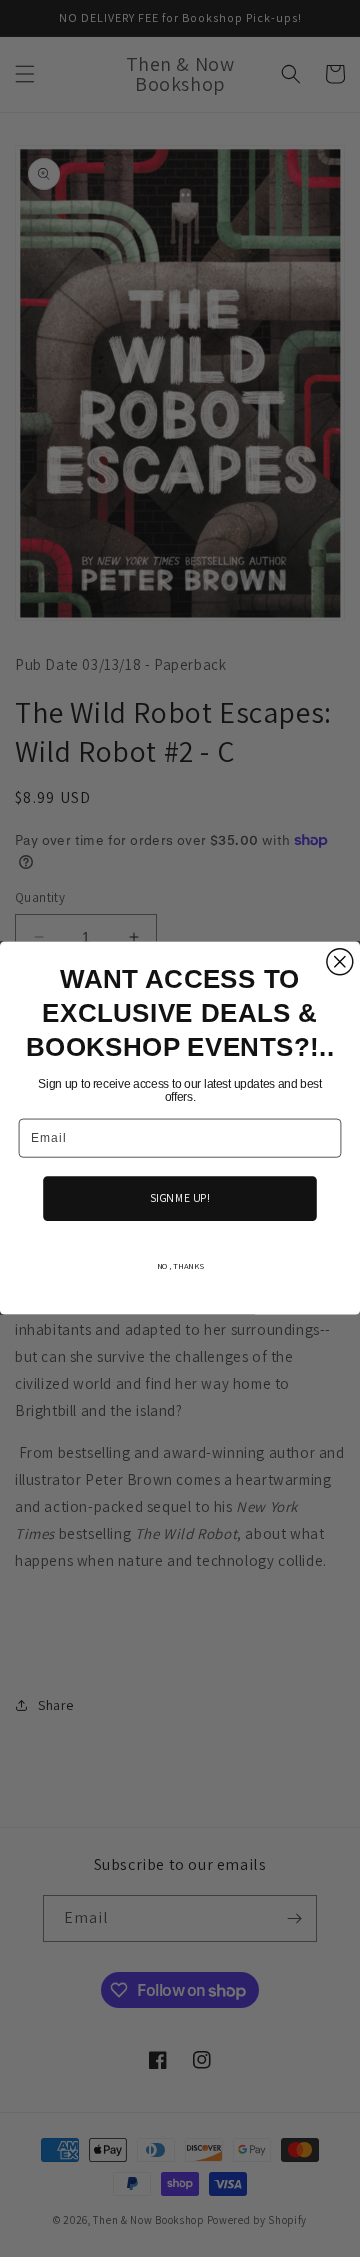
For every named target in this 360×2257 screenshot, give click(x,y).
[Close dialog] (340, 962)
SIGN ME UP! (180, 1198)
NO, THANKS (180, 1266)
